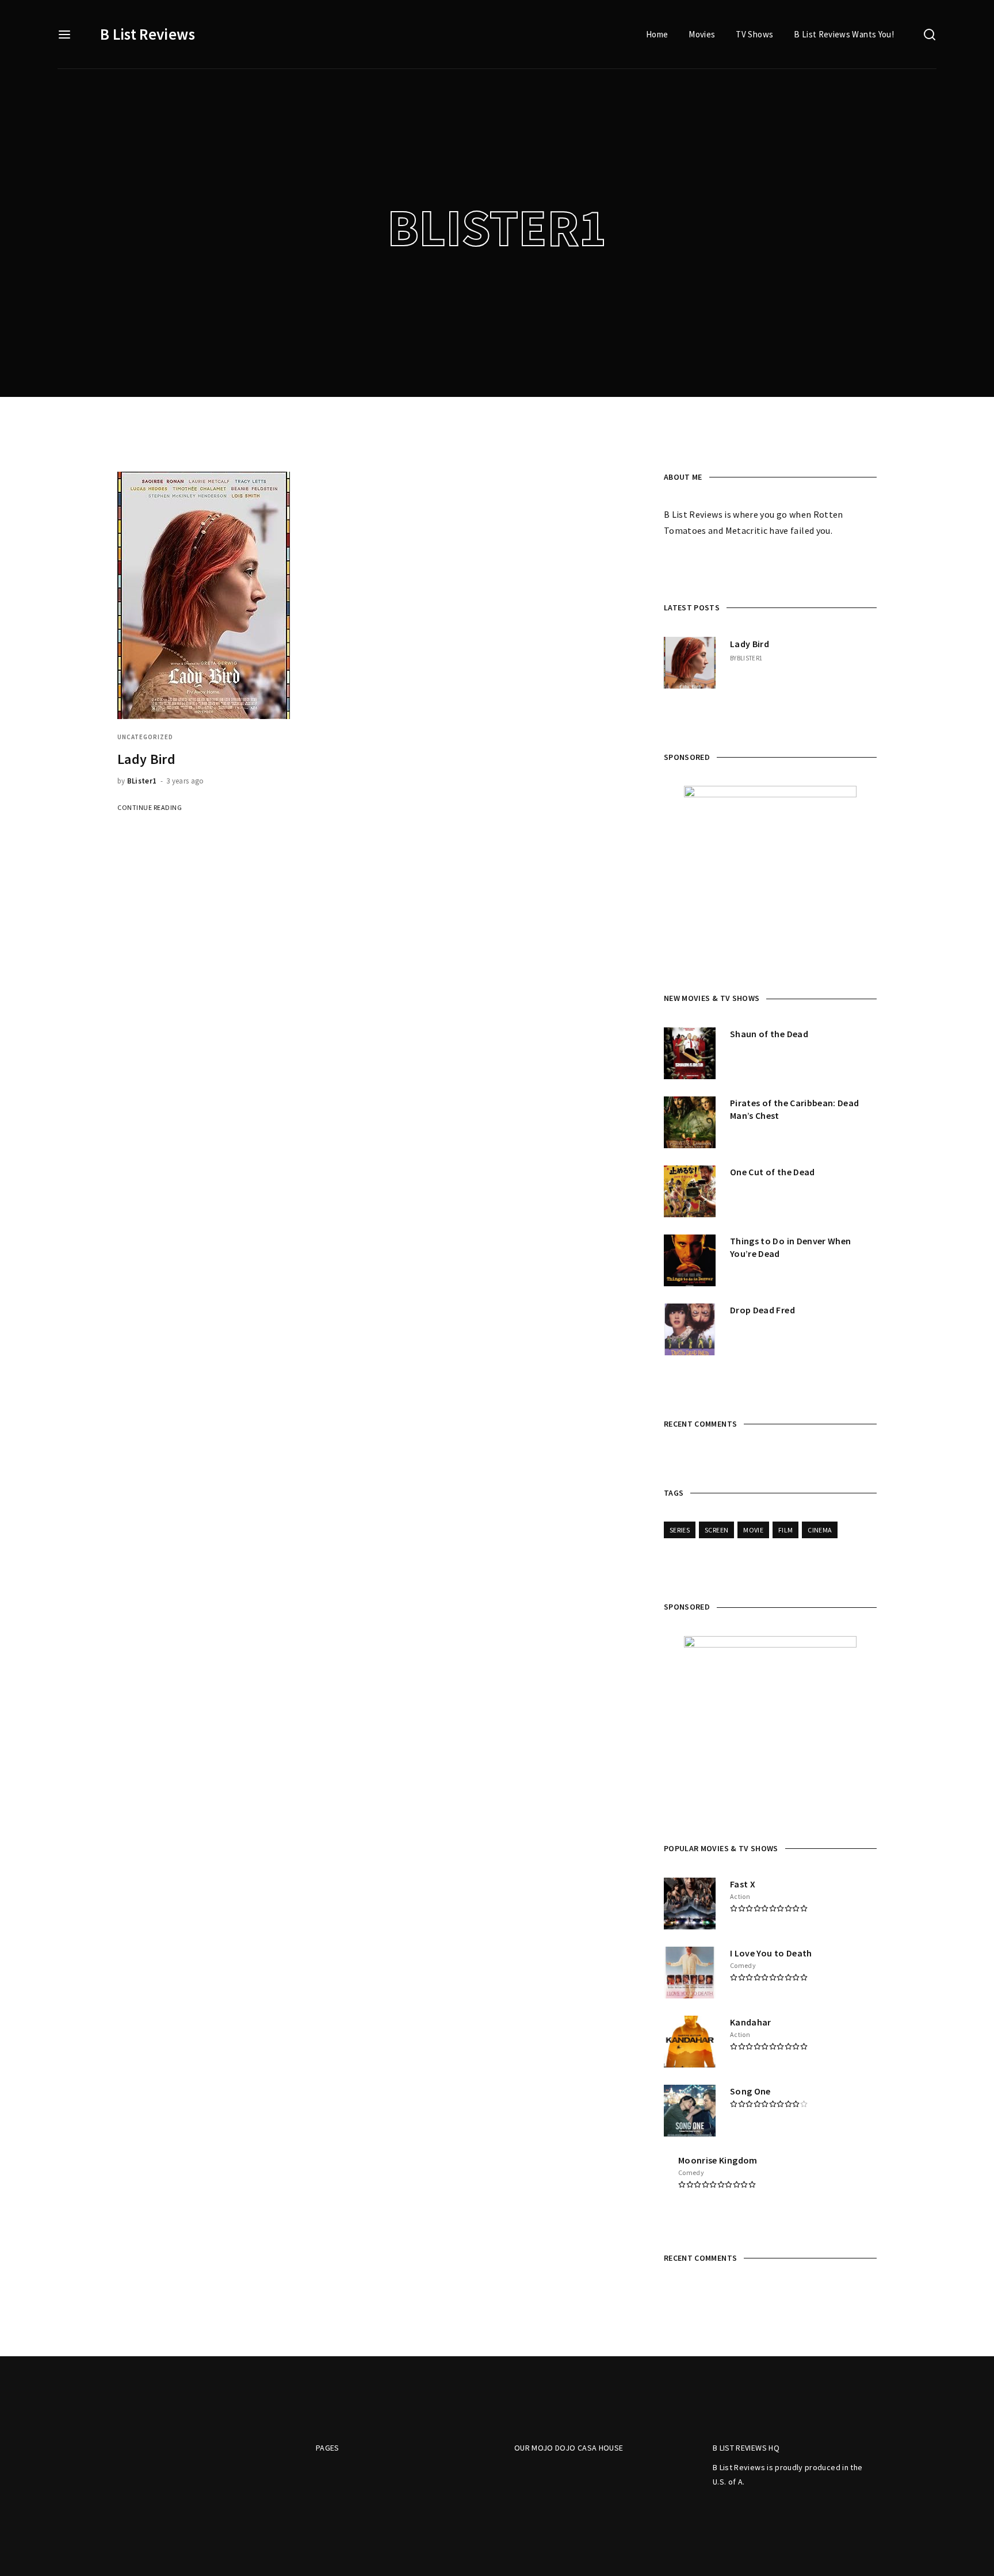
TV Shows (754, 34)
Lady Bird (146, 759)
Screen (716, 1530)
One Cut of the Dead (773, 1172)
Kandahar (751, 2022)
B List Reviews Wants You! (844, 34)
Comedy (743, 1965)
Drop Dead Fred (762, 1310)
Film (785, 1530)
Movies (702, 34)
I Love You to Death (771, 1953)
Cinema (820, 1530)
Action (740, 1896)
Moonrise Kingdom (718, 2160)
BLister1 (142, 781)
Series (680, 1530)
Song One (750, 2091)
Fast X (743, 1884)
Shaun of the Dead (769, 1034)
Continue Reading (150, 807)
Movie (753, 1530)
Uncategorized (145, 737)
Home (657, 34)
